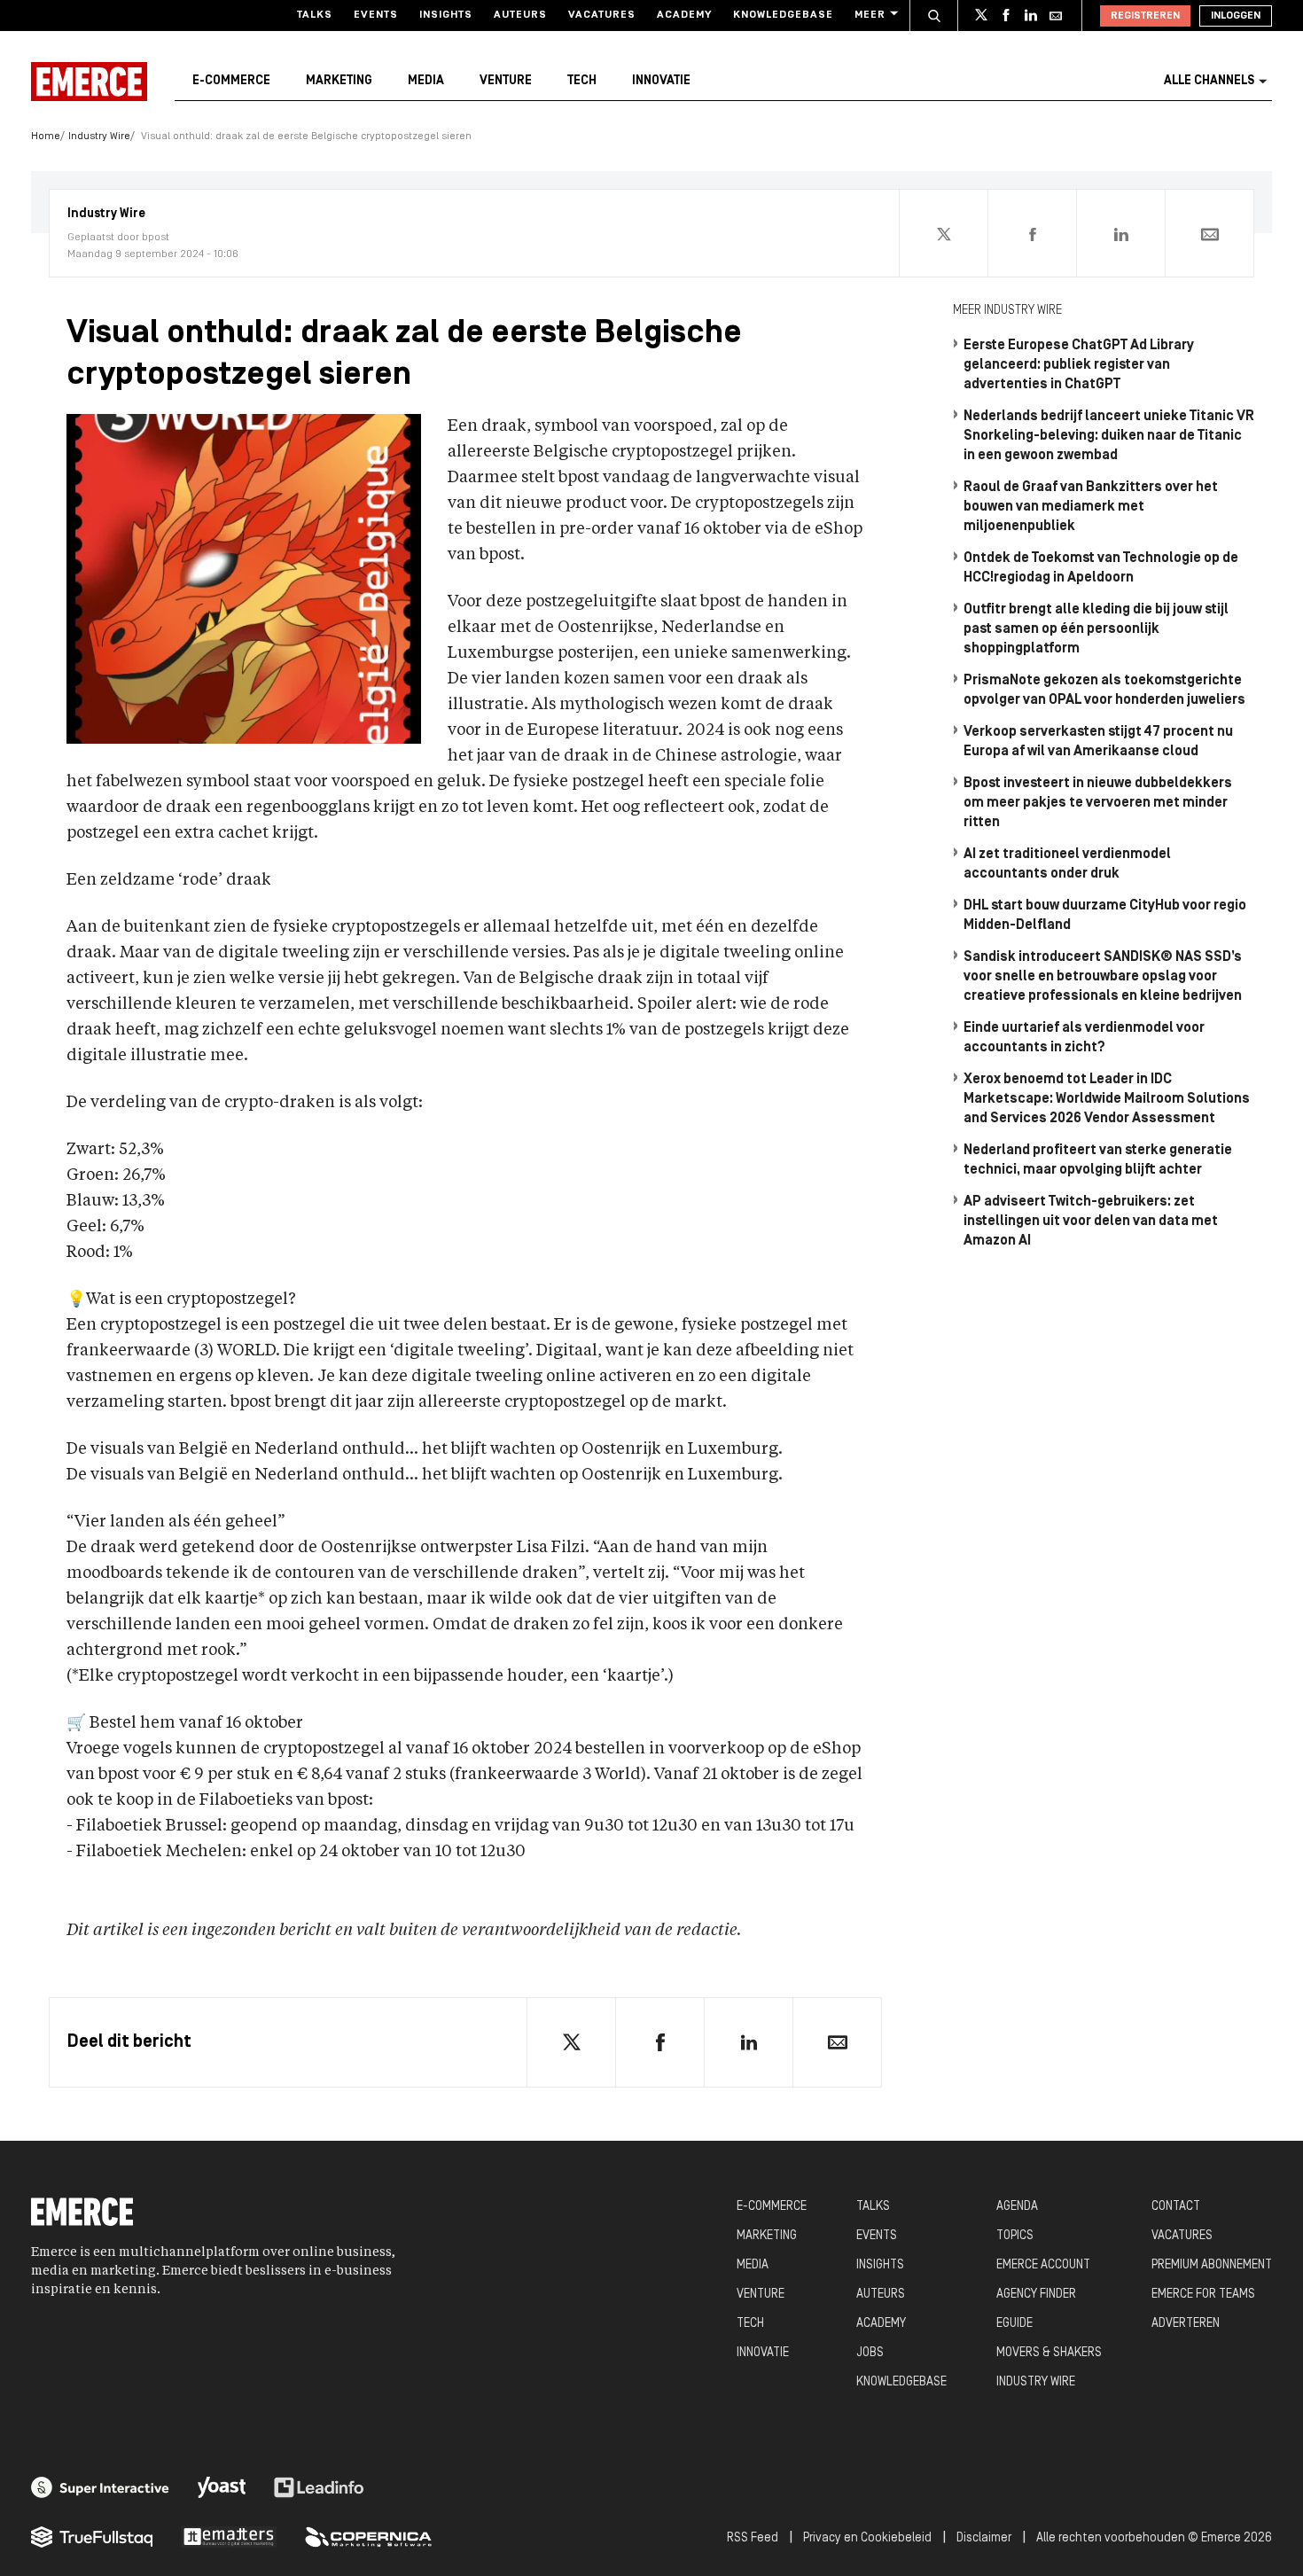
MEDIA (753, 2265)
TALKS (873, 2207)
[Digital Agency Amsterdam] (100, 2487)
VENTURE (761, 2295)
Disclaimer (984, 2538)
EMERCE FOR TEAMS (1203, 2295)
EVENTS (877, 2236)
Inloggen (1236, 16)
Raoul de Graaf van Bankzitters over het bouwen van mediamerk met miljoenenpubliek (1091, 507)
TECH (750, 2324)
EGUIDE (1014, 2324)
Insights (446, 15)
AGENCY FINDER (1036, 2295)
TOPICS (1015, 2236)
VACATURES (1182, 2236)
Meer (870, 15)
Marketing (339, 81)
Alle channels (1209, 81)
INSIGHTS (880, 2265)
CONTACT (1176, 2207)
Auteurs (520, 15)
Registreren (1145, 16)
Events (376, 15)
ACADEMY (881, 2324)
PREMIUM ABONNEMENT (1212, 2265)
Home (46, 137)
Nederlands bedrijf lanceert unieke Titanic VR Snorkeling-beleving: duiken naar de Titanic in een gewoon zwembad (1109, 436)
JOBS (870, 2353)
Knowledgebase (783, 15)
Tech (582, 81)
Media (426, 81)
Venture (506, 81)
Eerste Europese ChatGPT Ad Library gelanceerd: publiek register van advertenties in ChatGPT (1079, 365)
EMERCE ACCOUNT (1043, 2265)
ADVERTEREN (1186, 2324)
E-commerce (231, 81)
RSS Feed (753, 2538)
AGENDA (1017, 2207)
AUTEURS (881, 2295)
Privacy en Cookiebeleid (867, 2538)
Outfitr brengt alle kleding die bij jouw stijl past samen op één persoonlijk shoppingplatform (1096, 629)
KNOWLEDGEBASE (901, 2382)
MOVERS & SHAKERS (1049, 2353)
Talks (315, 15)
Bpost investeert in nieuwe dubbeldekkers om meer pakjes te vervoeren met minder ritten (1098, 803)
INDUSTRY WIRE (1036, 2382)
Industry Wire (99, 137)
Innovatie (661, 81)
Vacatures (602, 15)
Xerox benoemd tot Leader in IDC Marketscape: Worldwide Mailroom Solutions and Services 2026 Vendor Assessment (1107, 1099)
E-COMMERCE (772, 2207)
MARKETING (767, 2236)
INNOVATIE (763, 2353)
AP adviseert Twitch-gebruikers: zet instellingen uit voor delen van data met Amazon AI (1091, 1222)
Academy (684, 15)
